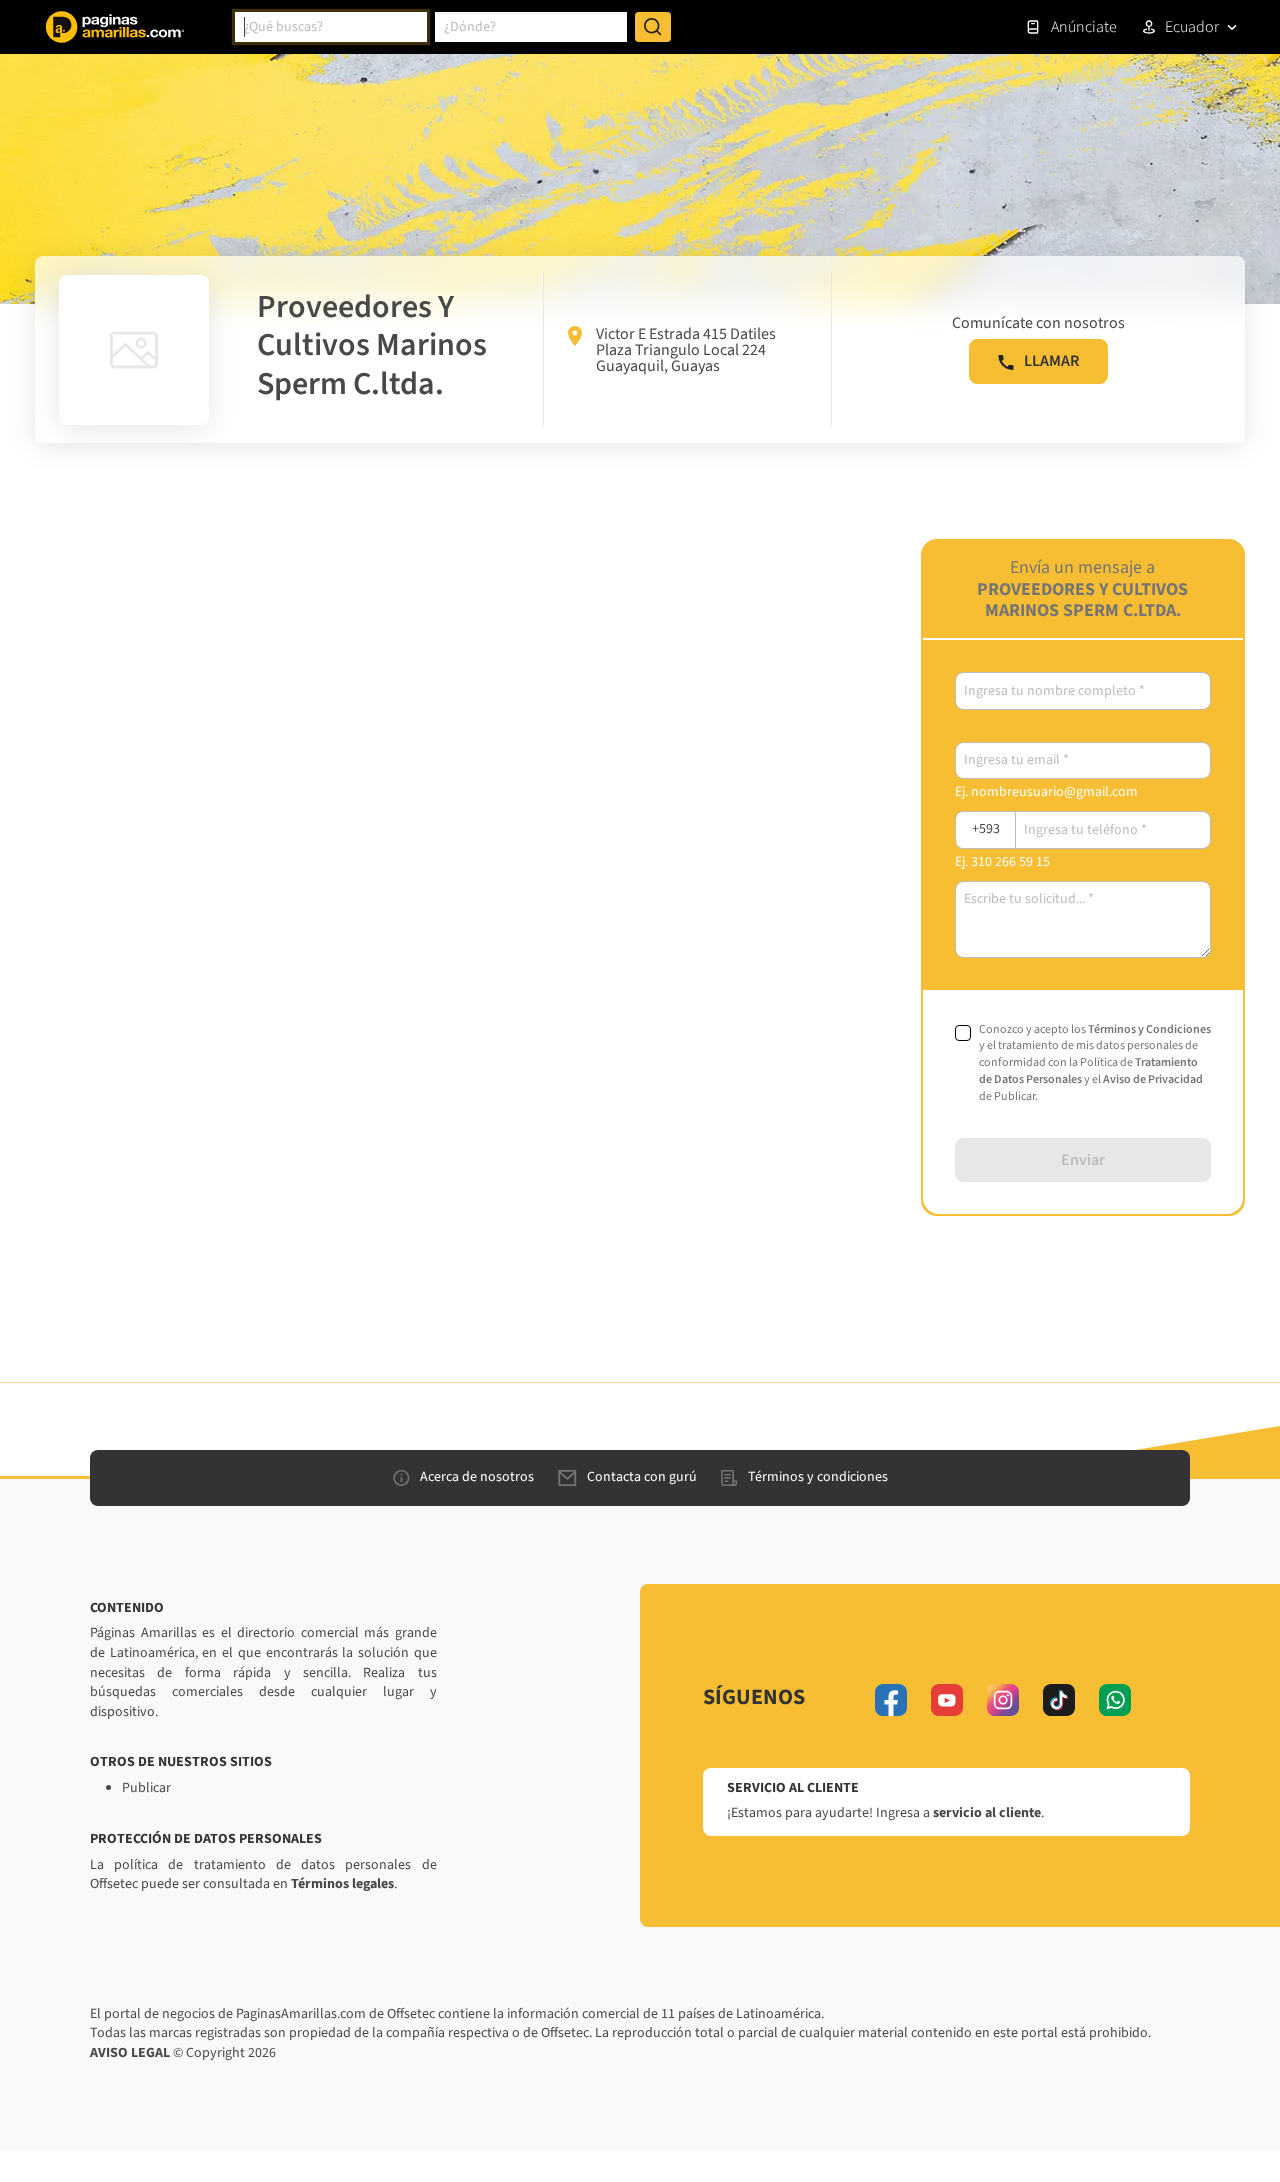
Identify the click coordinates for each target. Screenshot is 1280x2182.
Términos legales (342, 1884)
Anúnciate (1084, 27)
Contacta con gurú (642, 1477)
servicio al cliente (987, 1813)
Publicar (146, 1788)
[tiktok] (1059, 1700)
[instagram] (1003, 1700)
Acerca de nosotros (477, 1477)
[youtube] (947, 1700)
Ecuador (1192, 27)
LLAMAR (1051, 361)
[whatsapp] (1115, 1700)
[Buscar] (653, 27)
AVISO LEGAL (130, 2053)
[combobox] (331, 27)
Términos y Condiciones (1149, 1029)
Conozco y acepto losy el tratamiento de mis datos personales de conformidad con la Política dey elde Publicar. (1095, 1063)
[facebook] (891, 1700)
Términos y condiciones (818, 1477)
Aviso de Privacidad (1153, 1079)
